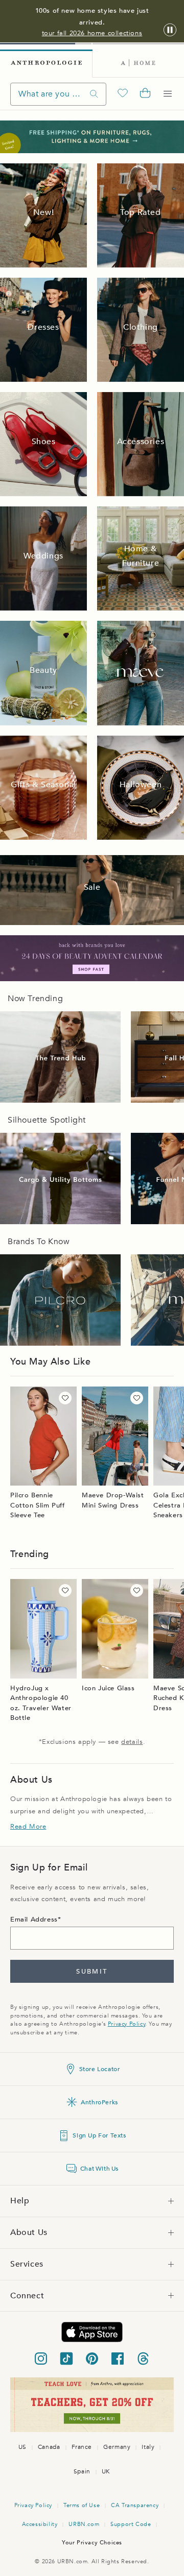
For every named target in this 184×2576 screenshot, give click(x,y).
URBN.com (84, 2524)
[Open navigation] (168, 94)
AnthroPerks (99, 2102)
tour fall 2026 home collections (92, 33)
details (132, 1742)
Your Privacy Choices (92, 2543)
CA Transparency (135, 2505)
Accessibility (40, 2524)
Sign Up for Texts (99, 2135)
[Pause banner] (170, 30)
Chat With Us (99, 2169)
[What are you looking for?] (94, 94)
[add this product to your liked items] (65, 1398)
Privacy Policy (126, 2024)
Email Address (34, 1919)
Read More (28, 1827)
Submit (92, 1972)
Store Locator (100, 2069)
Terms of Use (82, 2505)
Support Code (131, 2524)
